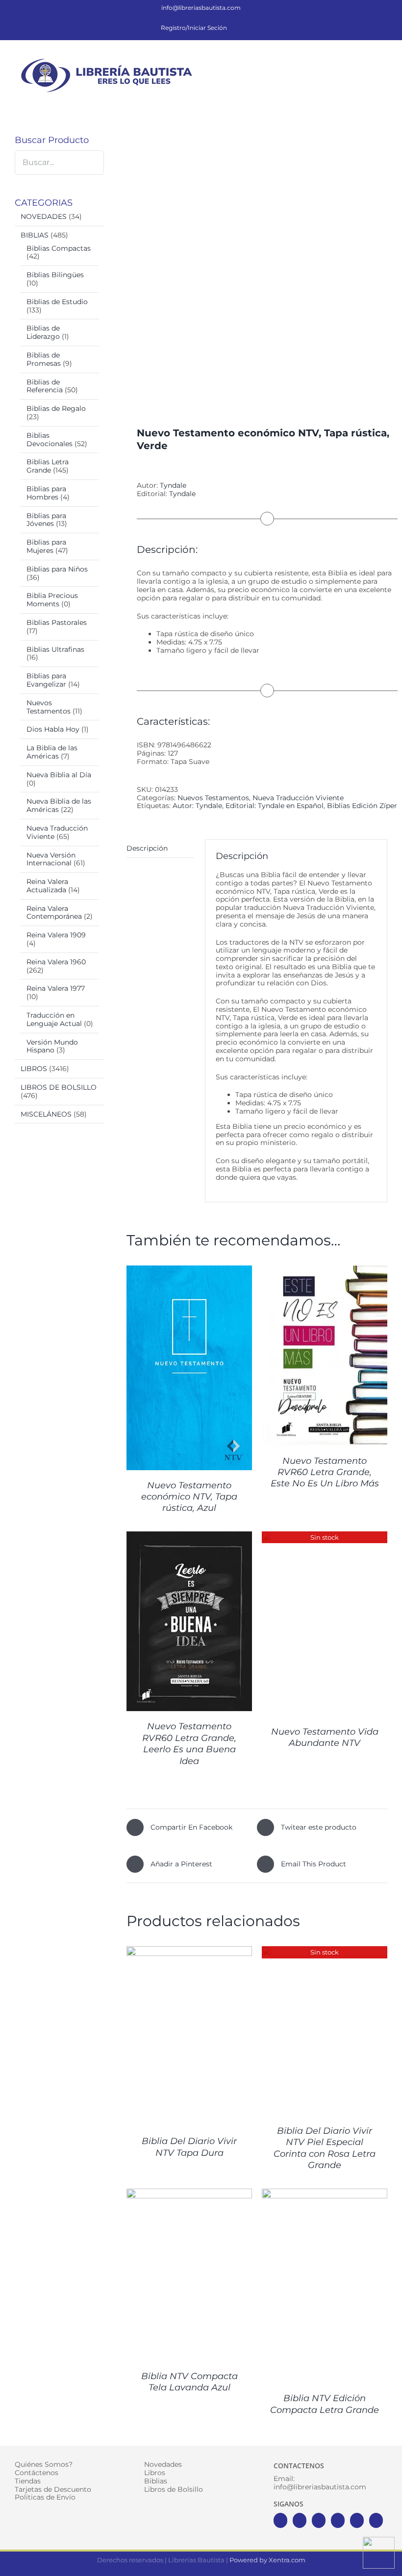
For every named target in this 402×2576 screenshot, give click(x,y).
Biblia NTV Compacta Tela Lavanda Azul (189, 2382)
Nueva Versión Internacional (51, 859)
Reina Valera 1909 (56, 935)
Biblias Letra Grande (48, 466)
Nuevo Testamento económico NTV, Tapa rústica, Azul (189, 1497)
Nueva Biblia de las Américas (59, 805)
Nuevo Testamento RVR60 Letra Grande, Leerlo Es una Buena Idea (189, 1743)
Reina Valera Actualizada (47, 886)
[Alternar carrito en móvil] (348, 61)
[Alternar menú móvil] (383, 61)
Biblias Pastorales (57, 622)
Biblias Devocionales (50, 440)
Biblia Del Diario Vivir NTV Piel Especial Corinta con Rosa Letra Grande (325, 2148)
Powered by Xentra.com (267, 2560)
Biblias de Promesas (44, 359)
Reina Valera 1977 (56, 988)
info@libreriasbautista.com (201, 8)
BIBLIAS (35, 235)
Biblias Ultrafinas (55, 649)
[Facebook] (280, 2520)
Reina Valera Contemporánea (54, 913)
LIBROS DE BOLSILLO (59, 1087)
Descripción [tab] (147, 848)
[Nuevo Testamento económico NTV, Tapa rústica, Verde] (257, 262)
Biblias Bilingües (55, 275)
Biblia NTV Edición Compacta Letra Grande (325, 2404)
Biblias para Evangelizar (46, 680)
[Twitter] (300, 2520)
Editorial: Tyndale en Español (275, 806)
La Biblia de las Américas (52, 752)
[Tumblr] (376, 2520)
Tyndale (173, 485)
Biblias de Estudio (57, 302)
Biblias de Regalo (56, 408)
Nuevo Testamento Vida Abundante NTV (325, 1737)
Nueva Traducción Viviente (298, 798)
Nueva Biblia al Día (59, 775)
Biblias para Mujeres (46, 546)
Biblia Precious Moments (52, 600)
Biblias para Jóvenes (46, 520)
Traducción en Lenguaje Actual (54, 1019)
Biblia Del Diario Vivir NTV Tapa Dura (189, 2147)
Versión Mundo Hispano (52, 1046)
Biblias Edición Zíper (362, 806)
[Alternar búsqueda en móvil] (366, 61)
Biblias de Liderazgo (43, 332)
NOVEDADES (44, 216)
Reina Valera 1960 (56, 962)
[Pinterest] (357, 2520)
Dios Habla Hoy (53, 729)
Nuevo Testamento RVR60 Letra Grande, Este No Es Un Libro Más (325, 1472)
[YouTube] (338, 2520)
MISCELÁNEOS (46, 1114)
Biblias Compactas (59, 248)
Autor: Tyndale (197, 806)
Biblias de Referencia (45, 386)
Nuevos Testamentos (213, 798)
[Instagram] (319, 2520)
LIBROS (34, 1069)
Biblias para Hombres (46, 493)
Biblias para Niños (57, 569)
